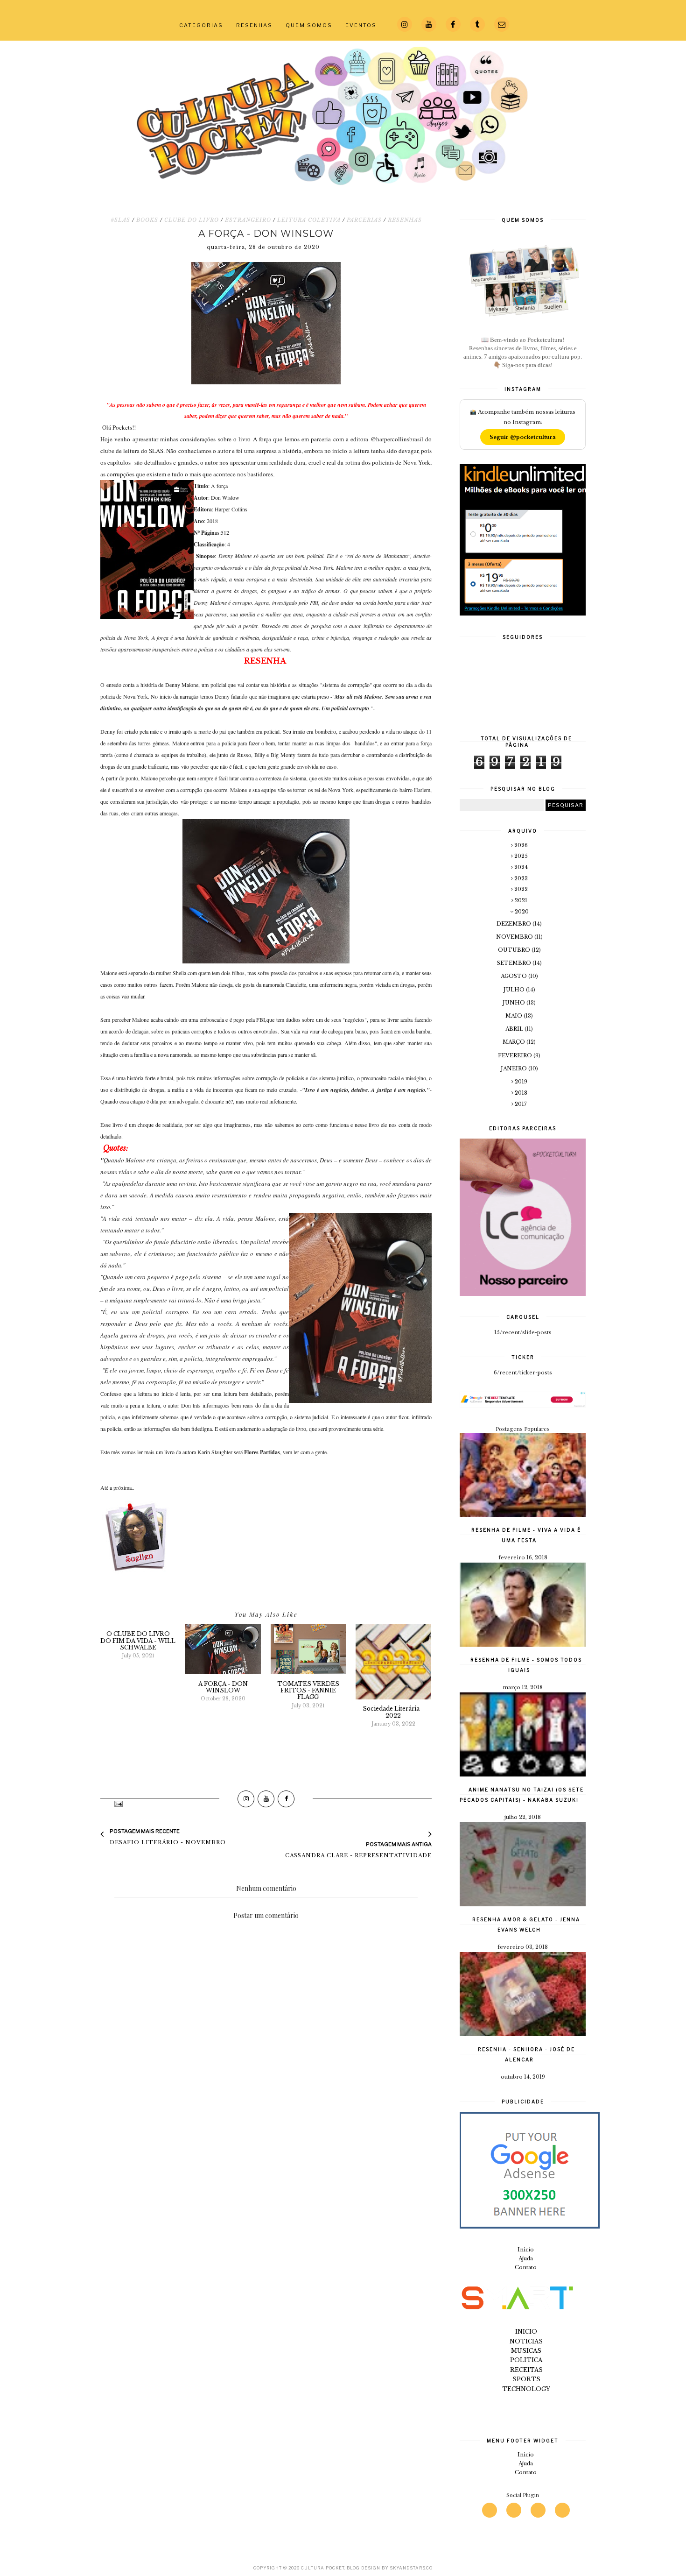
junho (514, 1003)
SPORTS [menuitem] (526, 2379)
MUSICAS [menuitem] (526, 2351)
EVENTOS (361, 25)
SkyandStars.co (411, 2568)
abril (515, 1029)
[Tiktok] (562, 2510)
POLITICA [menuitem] (526, 2360)
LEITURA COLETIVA (309, 220)
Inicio (526, 2250)
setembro (515, 963)
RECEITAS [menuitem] (526, 2370)
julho (515, 990)
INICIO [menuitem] (526, 2332)
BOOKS (147, 220)
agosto (514, 976)
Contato (526, 2267)
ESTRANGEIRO (248, 220)
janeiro (514, 1069)
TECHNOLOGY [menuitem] (526, 2389)
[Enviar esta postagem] (118, 1803)
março (514, 1042)
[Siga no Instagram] (246, 1799)
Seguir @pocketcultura (523, 437)
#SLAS (120, 220)
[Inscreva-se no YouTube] (266, 1799)
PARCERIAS (364, 220)
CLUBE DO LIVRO (192, 220)
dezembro (514, 924)
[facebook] (538, 2510)
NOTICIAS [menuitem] (526, 2341)
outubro (515, 950)
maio (514, 1016)
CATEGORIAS (201, 25)
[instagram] (490, 2510)
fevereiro (516, 1055)
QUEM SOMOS (309, 25)
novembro (515, 937)
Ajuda (526, 2258)
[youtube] (514, 2510)
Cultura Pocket (323, 2568)
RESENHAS (254, 25)
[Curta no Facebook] (286, 1799)
